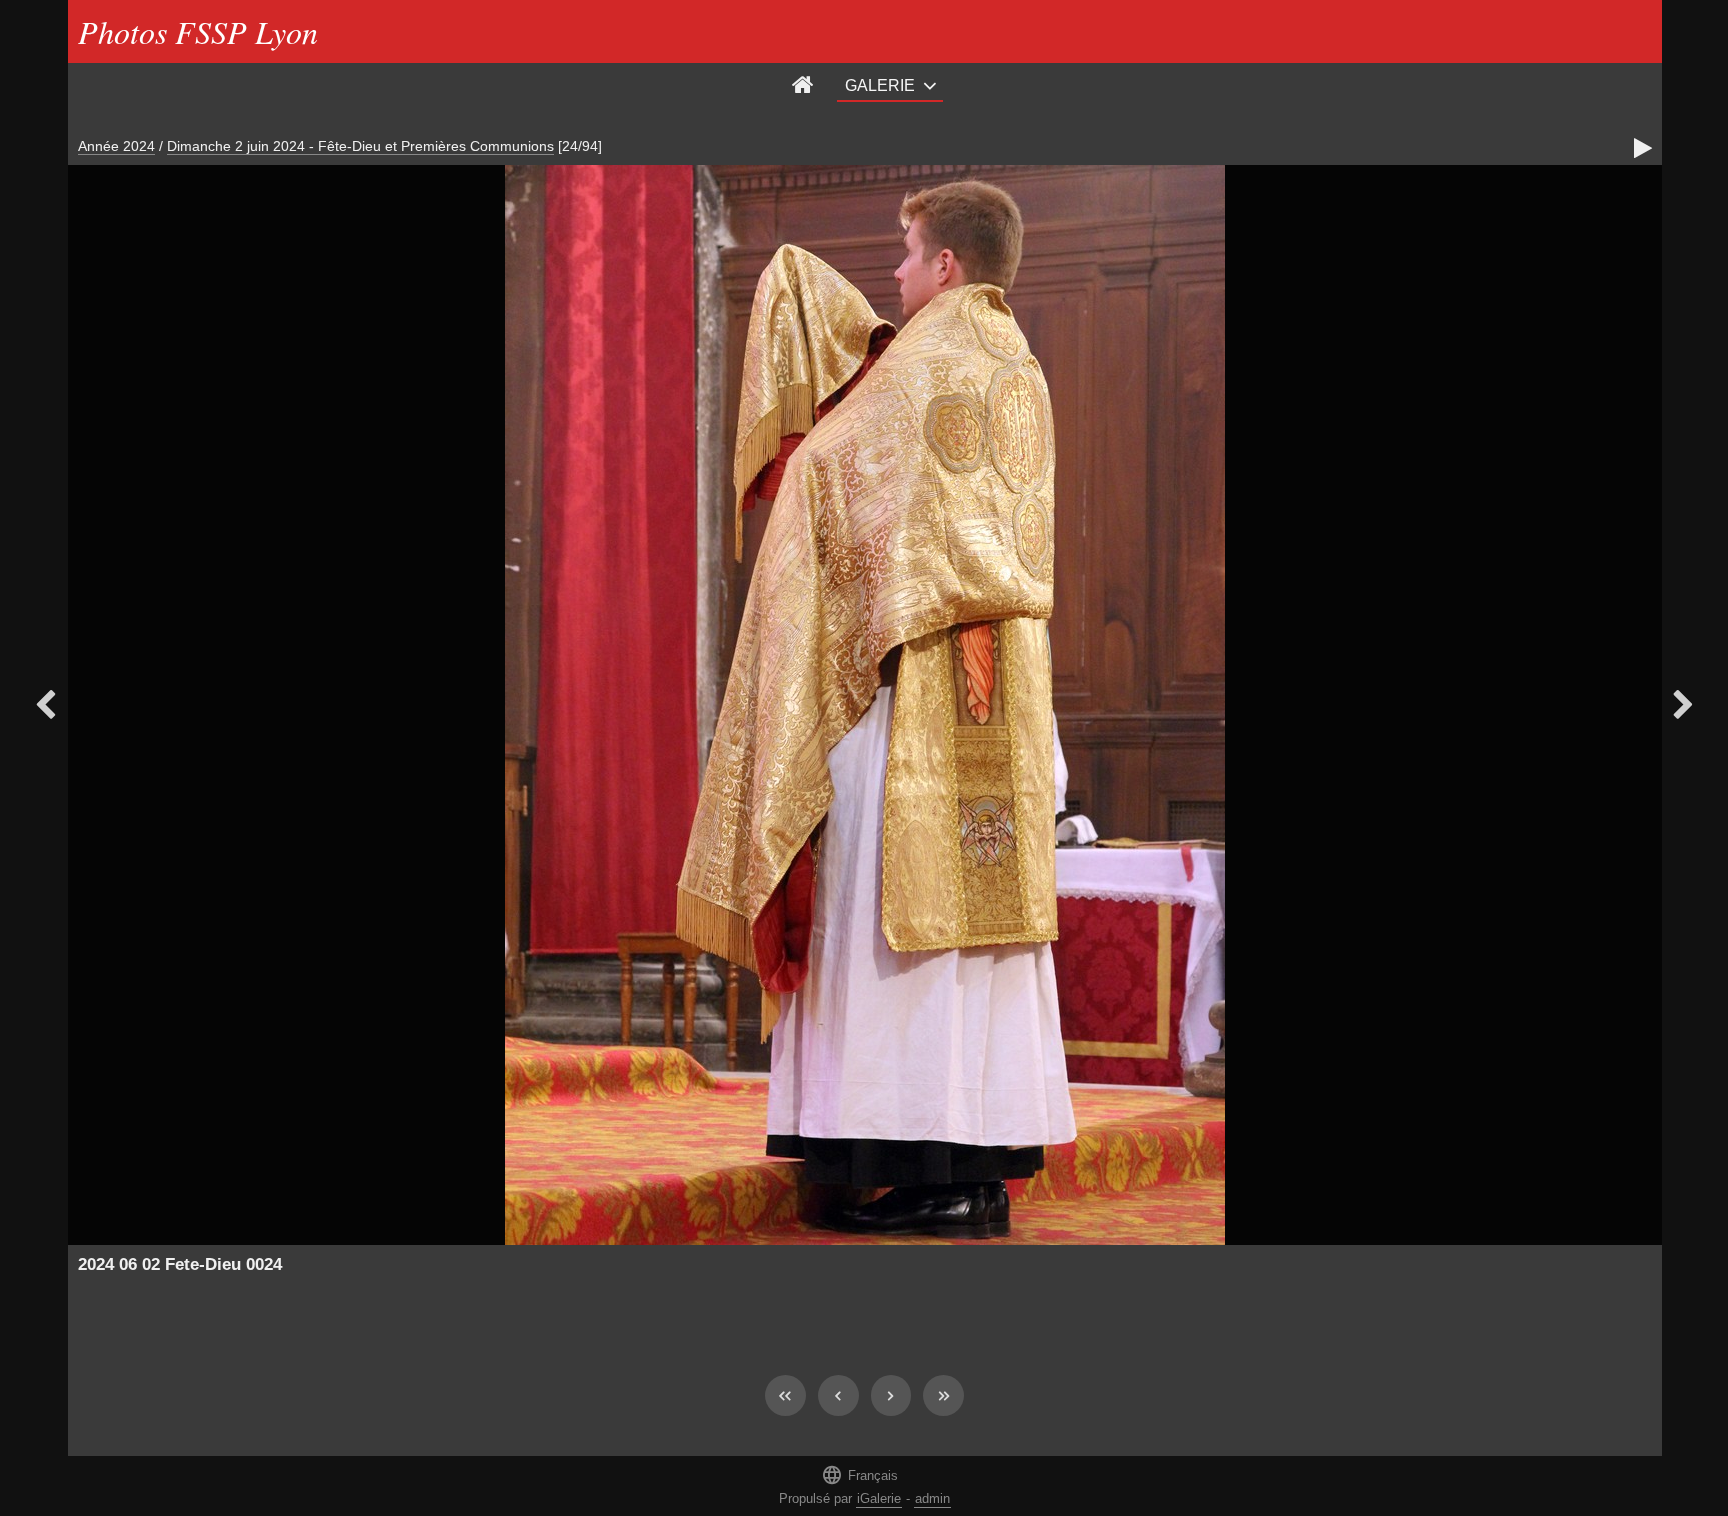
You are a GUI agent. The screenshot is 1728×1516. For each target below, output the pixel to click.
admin (932, 1498)
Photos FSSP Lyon (198, 31)
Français (859, 1474)
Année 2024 (116, 146)
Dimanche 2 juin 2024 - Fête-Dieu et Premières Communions (360, 146)
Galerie (880, 85)
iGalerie (879, 1498)
